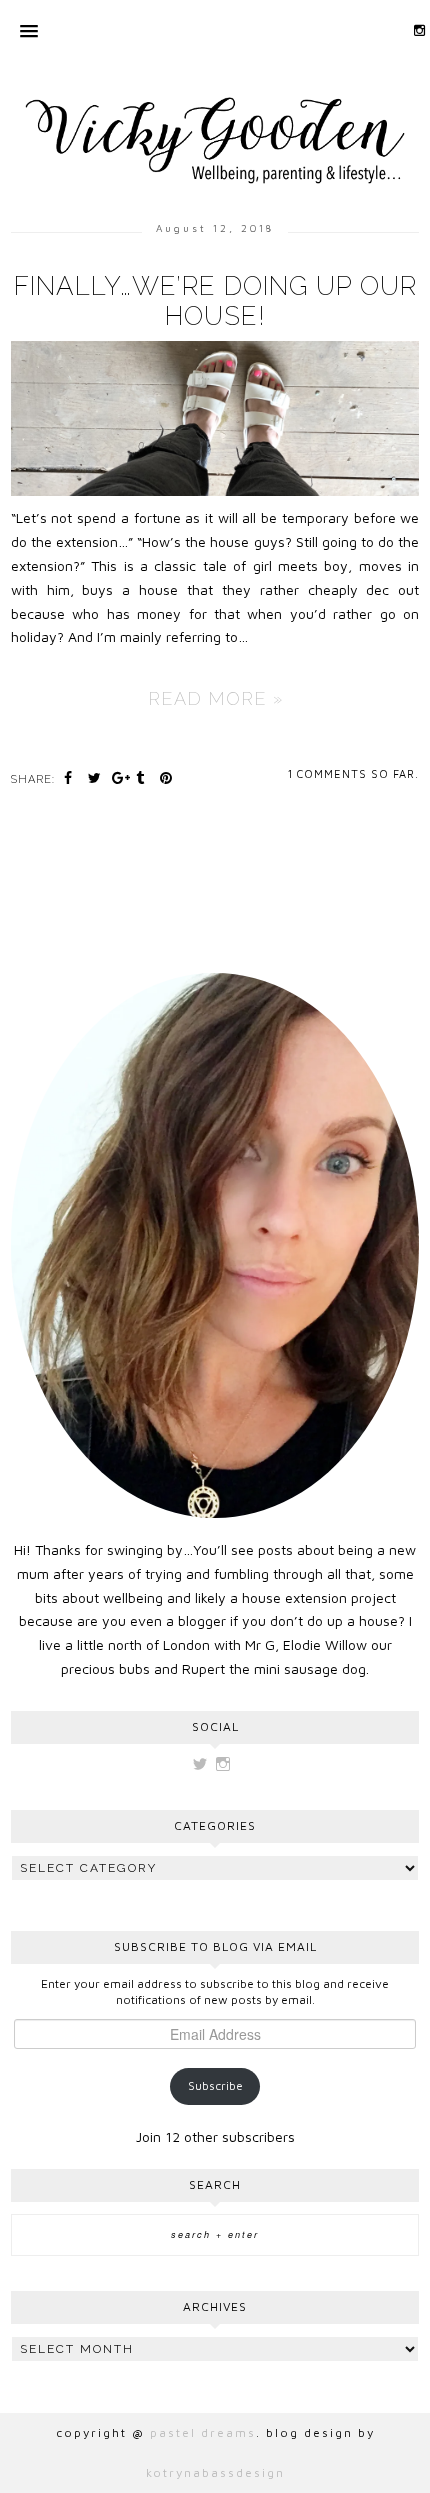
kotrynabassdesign (215, 2472)
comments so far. (358, 773)
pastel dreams (203, 2432)
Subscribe (215, 2085)
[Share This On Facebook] (71, 777)
